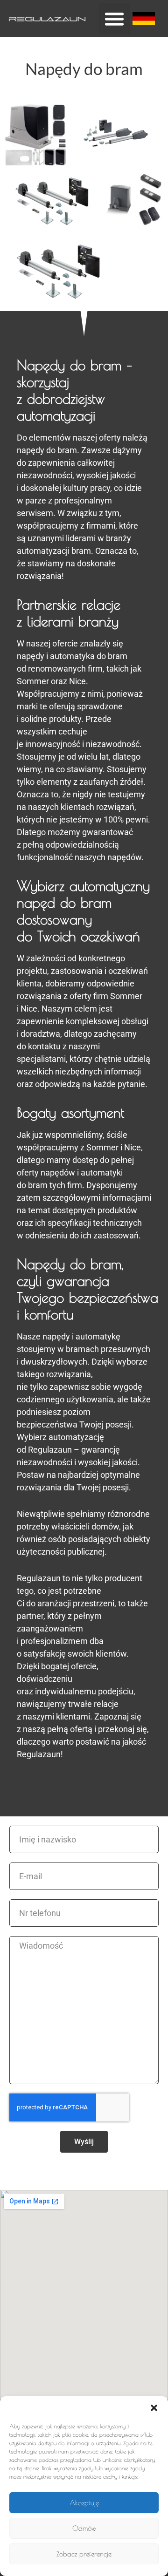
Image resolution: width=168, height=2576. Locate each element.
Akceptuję (84, 2503)
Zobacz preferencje (84, 2554)
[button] (154, 2408)
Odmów (84, 2528)
